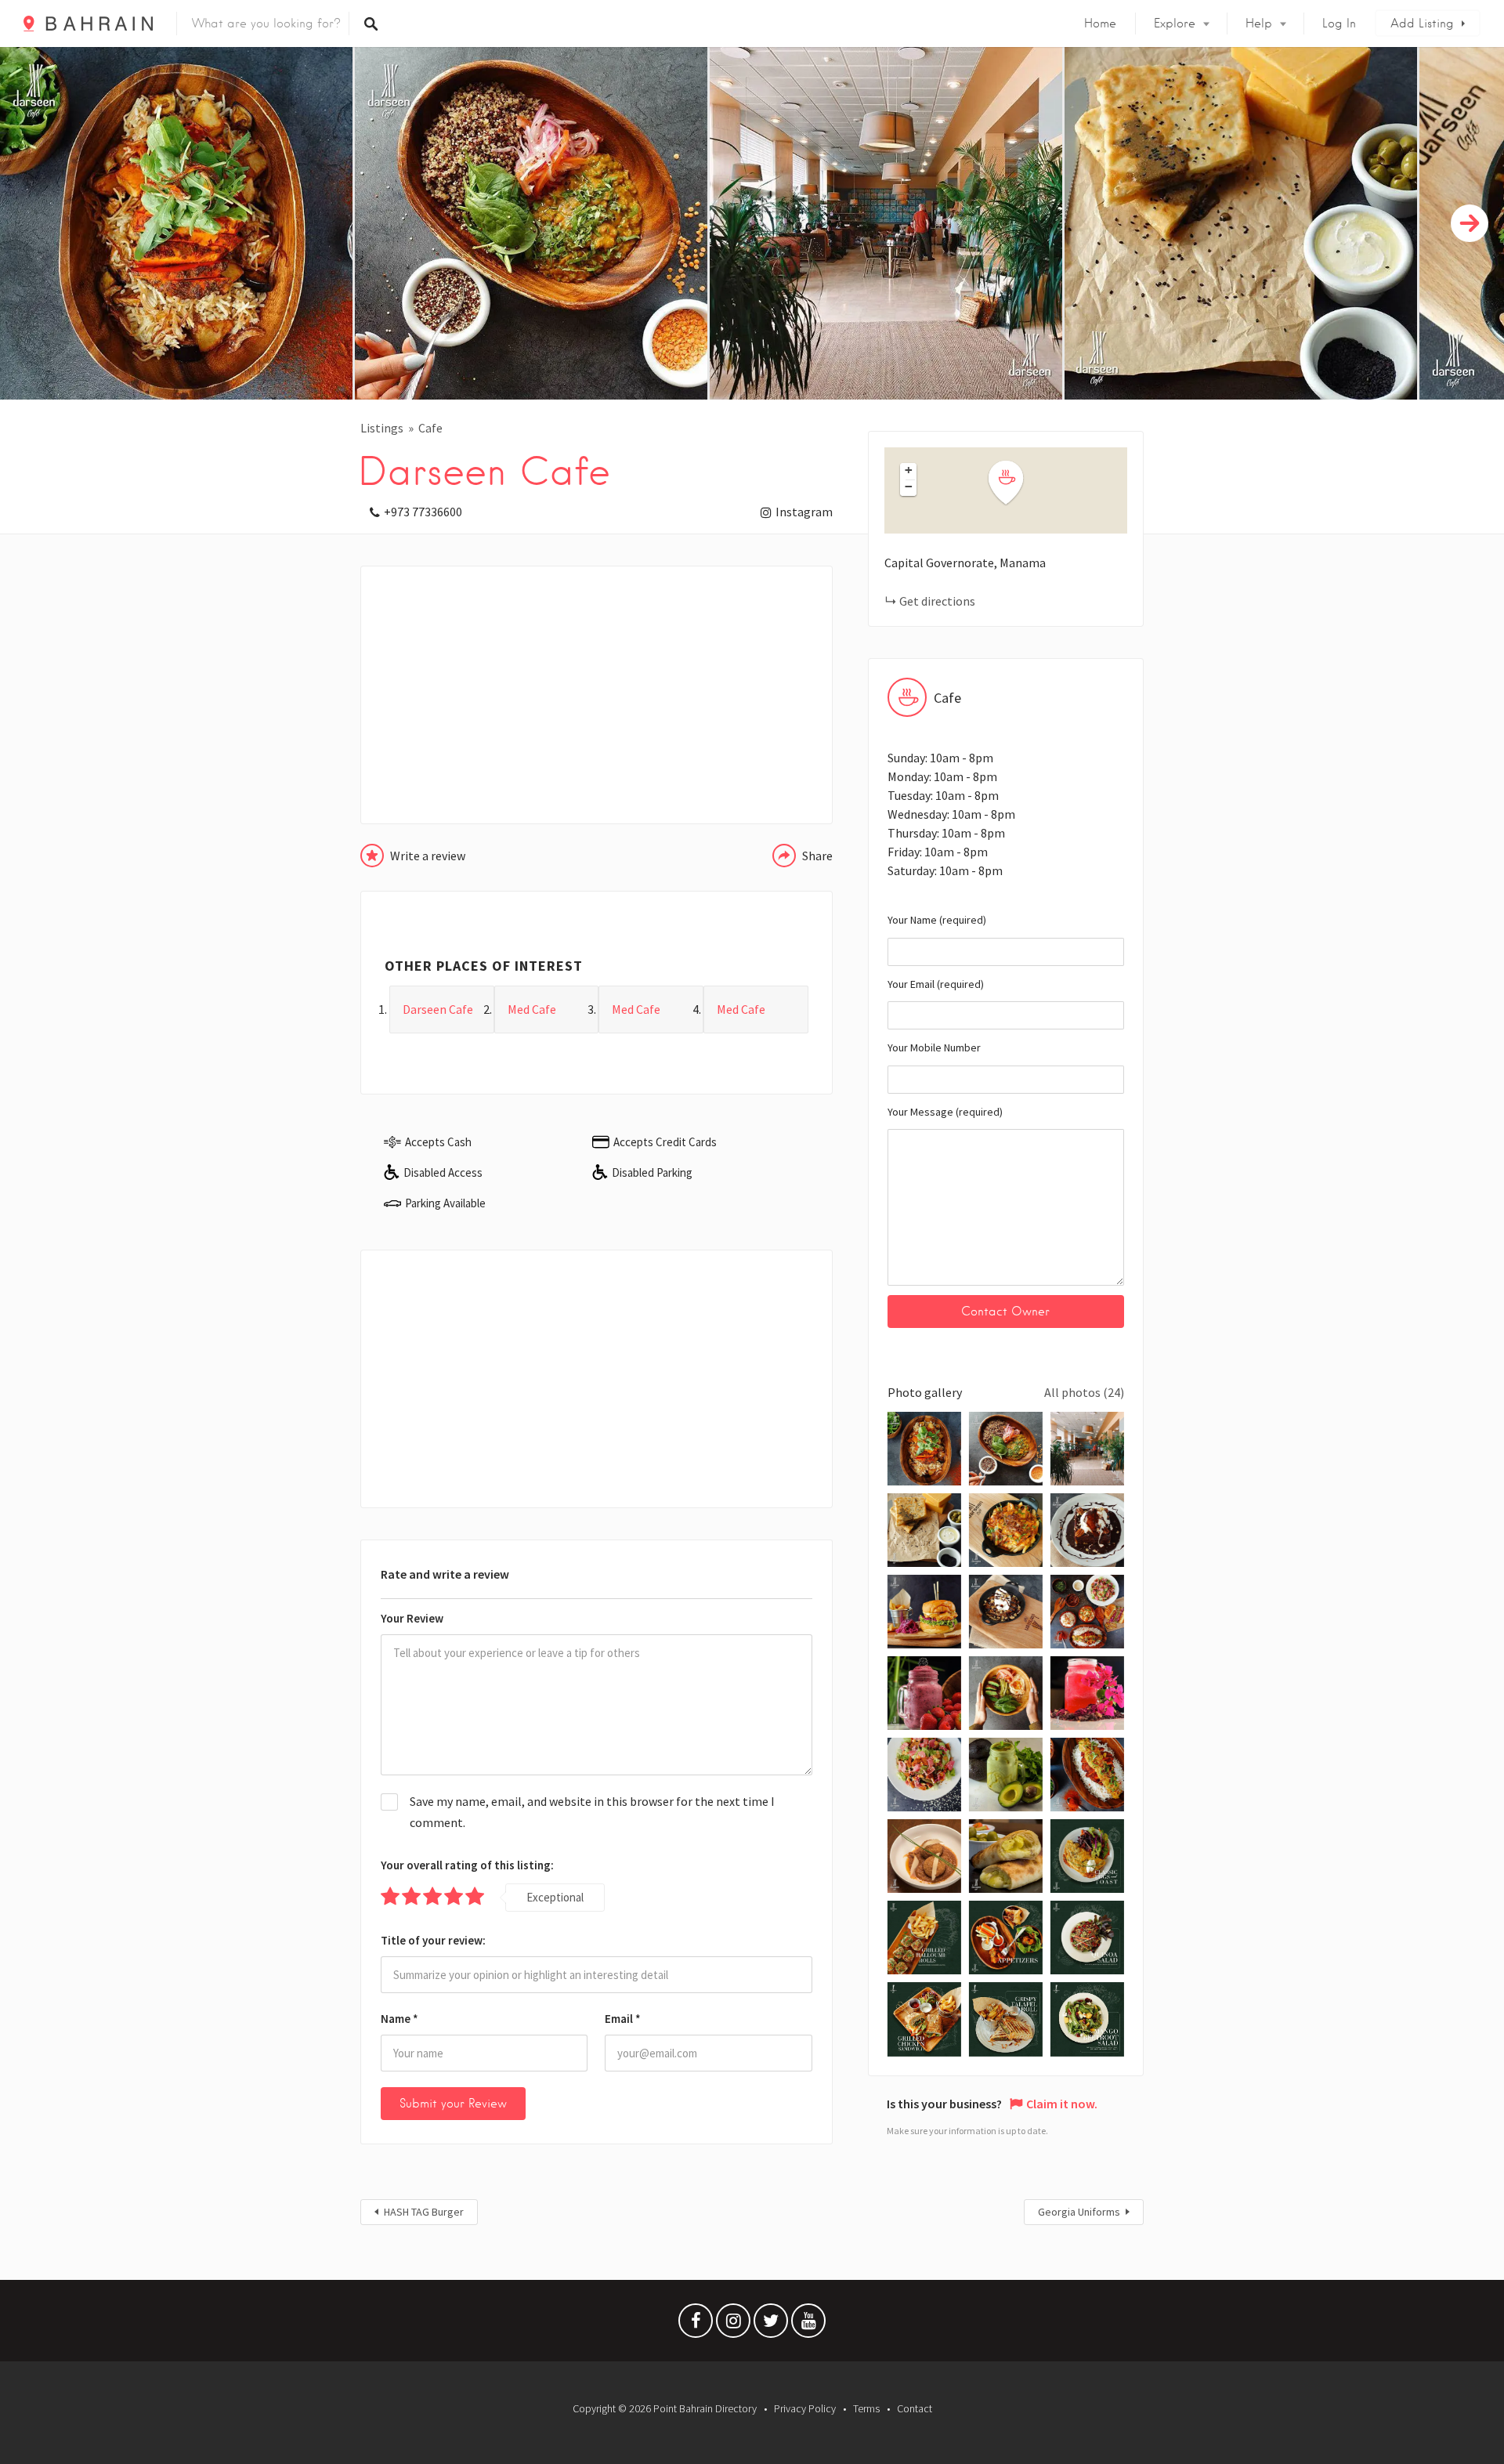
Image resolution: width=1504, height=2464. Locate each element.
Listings (382, 428)
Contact (915, 2408)
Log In (1339, 24)
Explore (1175, 24)
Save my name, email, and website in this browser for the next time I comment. (592, 1812)
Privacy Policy (805, 2408)
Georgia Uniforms (1079, 2212)
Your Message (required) (945, 1112)
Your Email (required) (936, 984)
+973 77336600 (423, 512)
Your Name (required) (937, 920)
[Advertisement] (597, 695)
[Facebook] (696, 2325)
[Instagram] (733, 2325)
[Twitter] (771, 2325)
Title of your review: (433, 1940)
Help (1259, 24)
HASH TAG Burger (424, 2212)
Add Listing (1422, 24)
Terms (866, 2408)
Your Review (412, 1618)
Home (1100, 24)
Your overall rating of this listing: (467, 1865)
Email (623, 2019)
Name (399, 2019)
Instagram (804, 512)
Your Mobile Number (934, 1047)
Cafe (430, 428)
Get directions (937, 601)
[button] (1015, 483)
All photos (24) (1084, 1392)
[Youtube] (808, 2325)
